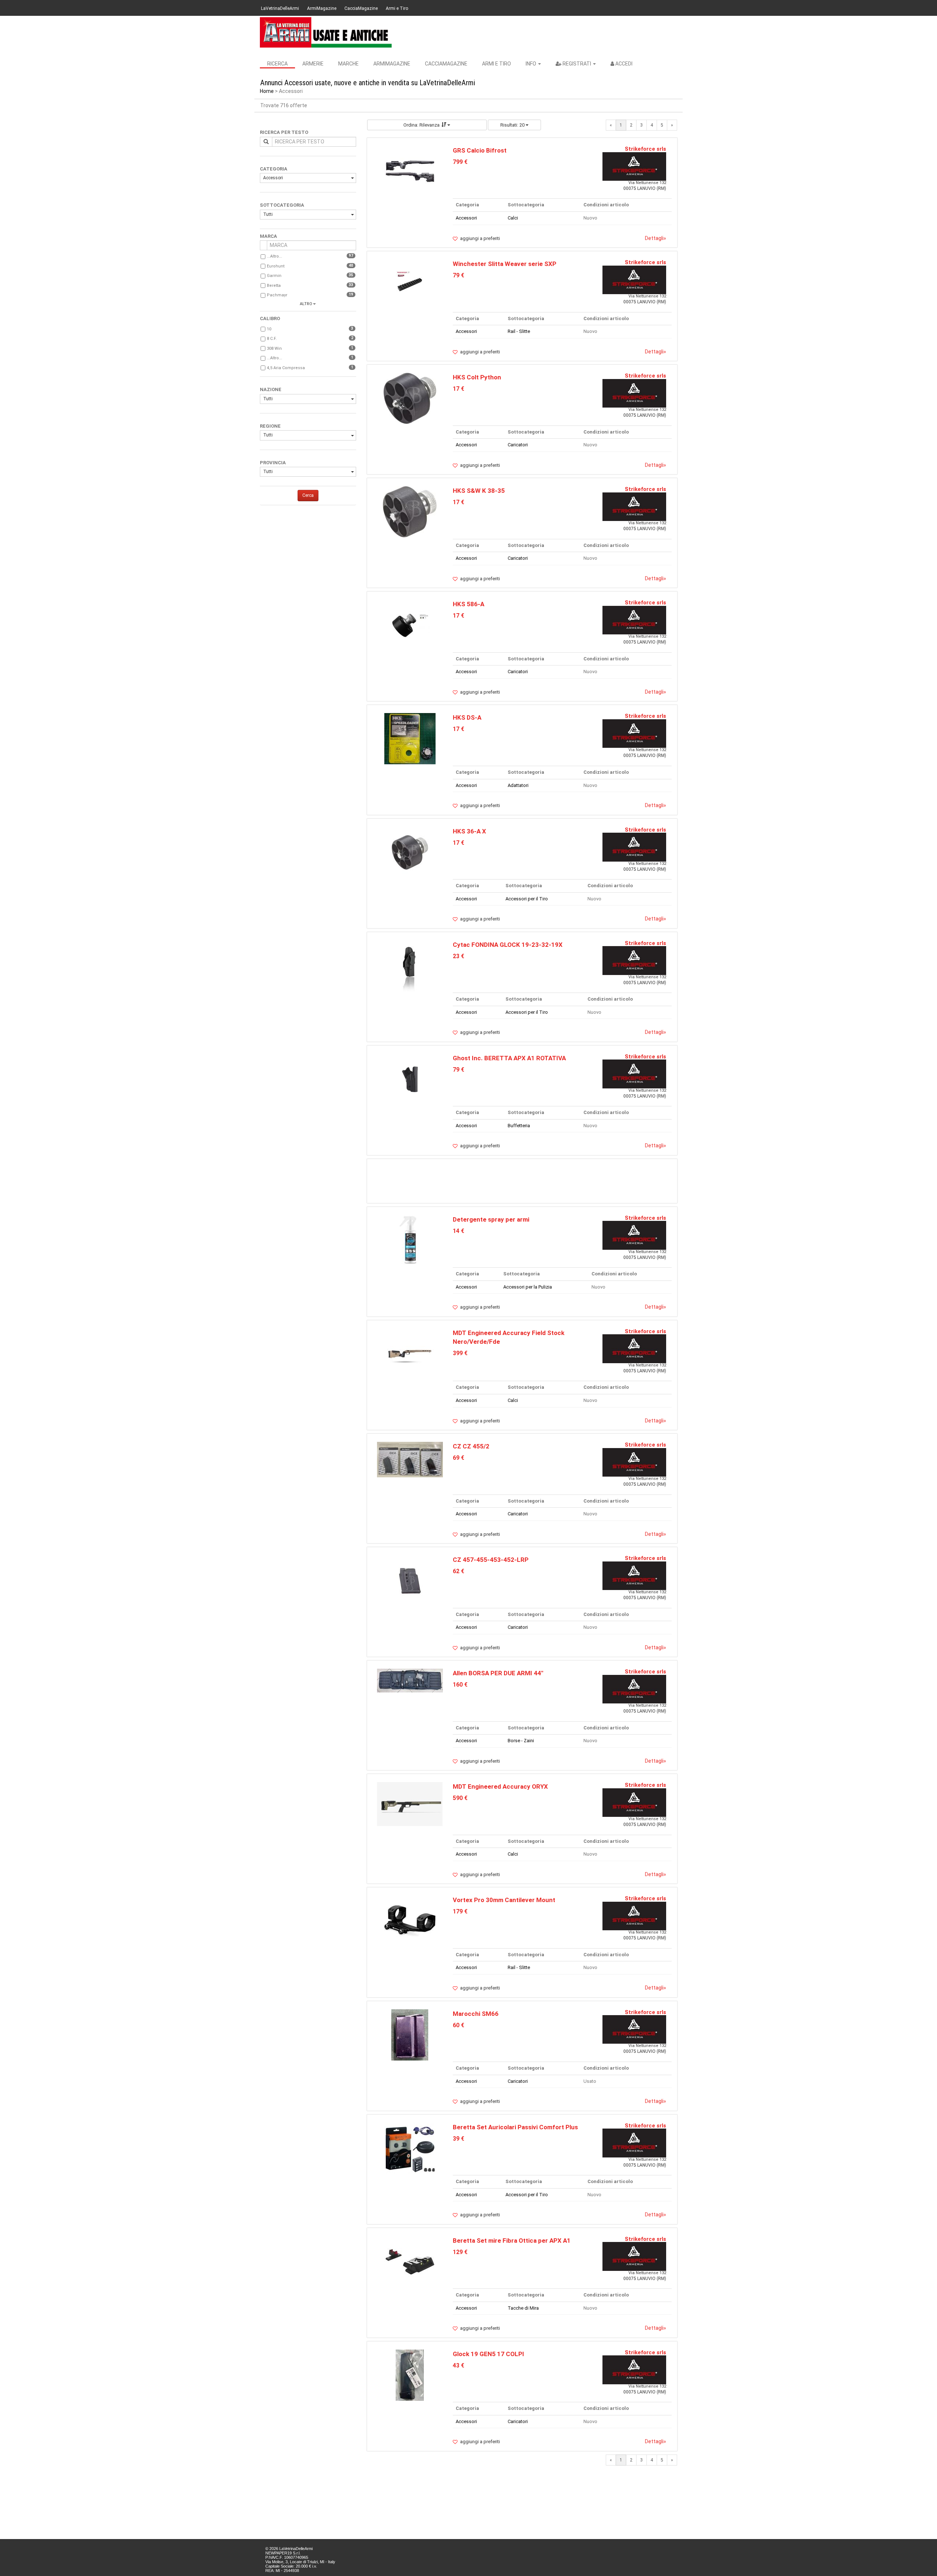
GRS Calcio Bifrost (480, 150)
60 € (458, 2025)
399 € (460, 1353)
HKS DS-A (467, 717)
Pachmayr (277, 295)
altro (306, 304)
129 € (460, 2252)
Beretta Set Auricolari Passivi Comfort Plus (515, 2127)
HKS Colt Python (477, 377)
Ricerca (277, 64)
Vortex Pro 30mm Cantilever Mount (504, 1900)
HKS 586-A (468, 604)
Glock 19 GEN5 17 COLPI (488, 2354)
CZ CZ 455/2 (471, 1446)
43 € (458, 2365)
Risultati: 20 (513, 125)
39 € (458, 2139)
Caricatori (518, 445)
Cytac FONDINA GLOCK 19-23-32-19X (508, 945)
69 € (458, 1458)
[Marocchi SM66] (410, 2034)
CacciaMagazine (361, 8)
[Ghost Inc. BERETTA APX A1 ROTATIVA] (410, 1079)
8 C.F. (272, 339)
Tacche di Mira (523, 2308)
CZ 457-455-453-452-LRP (491, 1560)
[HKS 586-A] (410, 625)
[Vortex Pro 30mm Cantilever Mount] (410, 1921)
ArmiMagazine (322, 8)
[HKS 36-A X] (410, 852)
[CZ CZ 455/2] (410, 1459)
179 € (460, 1911)
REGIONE (270, 426)
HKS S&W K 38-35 (479, 491)
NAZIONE (271, 389)
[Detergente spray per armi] (410, 1240)
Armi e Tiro (397, 8)
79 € (458, 275)
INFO (531, 64)
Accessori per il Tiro (527, 899)
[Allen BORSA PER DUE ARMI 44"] (410, 1680)
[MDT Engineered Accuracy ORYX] (410, 1804)
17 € (458, 389)
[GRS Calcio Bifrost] (410, 171)
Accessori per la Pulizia (528, 1287)
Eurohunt (276, 266)
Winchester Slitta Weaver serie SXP (505, 264)
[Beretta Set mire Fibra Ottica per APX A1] (410, 2261)
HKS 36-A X (469, 831)
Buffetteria (519, 1126)
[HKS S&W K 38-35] (410, 512)
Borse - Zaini (521, 1741)
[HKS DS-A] (410, 738)
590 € (460, 1798)
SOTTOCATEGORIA (282, 205)
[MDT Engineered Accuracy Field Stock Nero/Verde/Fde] (410, 1353)
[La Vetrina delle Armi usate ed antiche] (326, 32)
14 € (458, 1231)
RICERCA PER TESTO (284, 132)
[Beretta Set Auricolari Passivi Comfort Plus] (410, 2148)
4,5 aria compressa (286, 368)
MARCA (268, 236)
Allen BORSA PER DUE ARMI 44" (498, 1673)
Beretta (274, 286)
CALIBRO (270, 318)
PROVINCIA (273, 463)
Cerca (308, 495)
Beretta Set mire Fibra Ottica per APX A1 (512, 2241)
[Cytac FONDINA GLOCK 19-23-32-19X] (410, 965)
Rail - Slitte (519, 331)
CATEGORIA (274, 169)
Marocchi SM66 (476, 2014)
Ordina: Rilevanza (421, 125)
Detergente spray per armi (491, 1219)
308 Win (274, 348)
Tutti (268, 214)
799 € (460, 162)
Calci (513, 218)
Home (267, 91)
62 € (458, 1571)
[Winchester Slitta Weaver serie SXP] (410, 285)
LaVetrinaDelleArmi (280, 8)
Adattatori (518, 785)
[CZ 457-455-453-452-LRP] (410, 1581)
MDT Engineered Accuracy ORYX (500, 1786)
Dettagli (656, 238)
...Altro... (275, 256)
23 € (458, 956)
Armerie (313, 64)
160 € (460, 1685)
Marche (348, 64)
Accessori (273, 178)
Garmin (274, 276)
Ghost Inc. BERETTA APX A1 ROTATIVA (509, 1058)
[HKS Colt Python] (410, 398)
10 (269, 329)
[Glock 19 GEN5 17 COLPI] (410, 2375)
